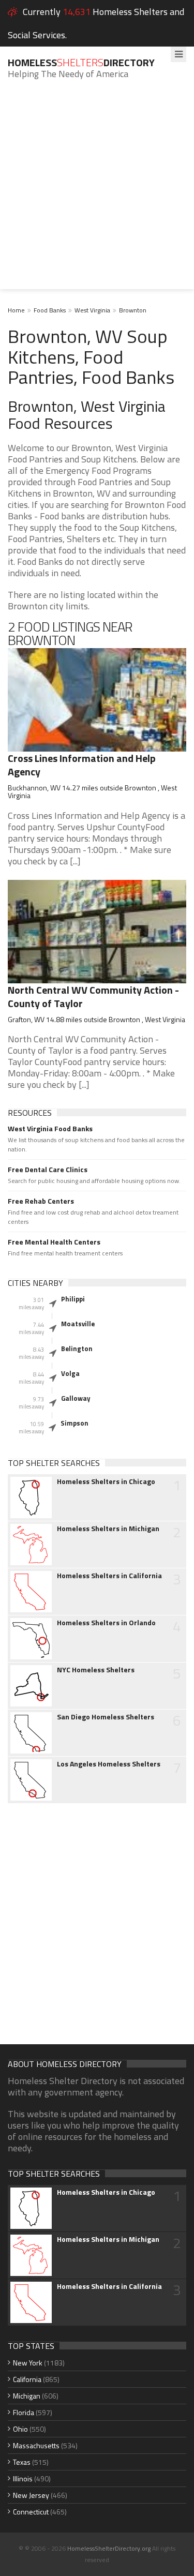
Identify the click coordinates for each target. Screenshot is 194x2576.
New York (28, 2363)
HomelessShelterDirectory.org (109, 2548)
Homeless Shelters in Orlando (106, 1623)
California (27, 2379)
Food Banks (50, 310)
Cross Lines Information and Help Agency (82, 765)
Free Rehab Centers (41, 1201)
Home (16, 310)
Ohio (20, 2429)
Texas (22, 2462)
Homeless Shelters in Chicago (106, 1481)
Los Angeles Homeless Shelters (109, 1764)
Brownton (133, 310)
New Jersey (31, 2495)
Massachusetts (36, 2445)
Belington (77, 1349)
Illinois (23, 2478)
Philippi (73, 1299)
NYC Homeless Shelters (96, 1670)
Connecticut (31, 2512)
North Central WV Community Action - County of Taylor (93, 997)
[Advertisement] (97, 192)
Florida (24, 2412)
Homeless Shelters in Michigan (108, 1529)
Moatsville (78, 1324)
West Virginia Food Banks (50, 1129)
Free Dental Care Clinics (48, 1170)
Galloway (76, 1398)
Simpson (74, 1423)
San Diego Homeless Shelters (106, 1717)
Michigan (27, 2396)
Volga (70, 1373)
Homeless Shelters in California (109, 1576)
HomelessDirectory (81, 62)
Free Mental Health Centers (54, 1242)
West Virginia (92, 310)
